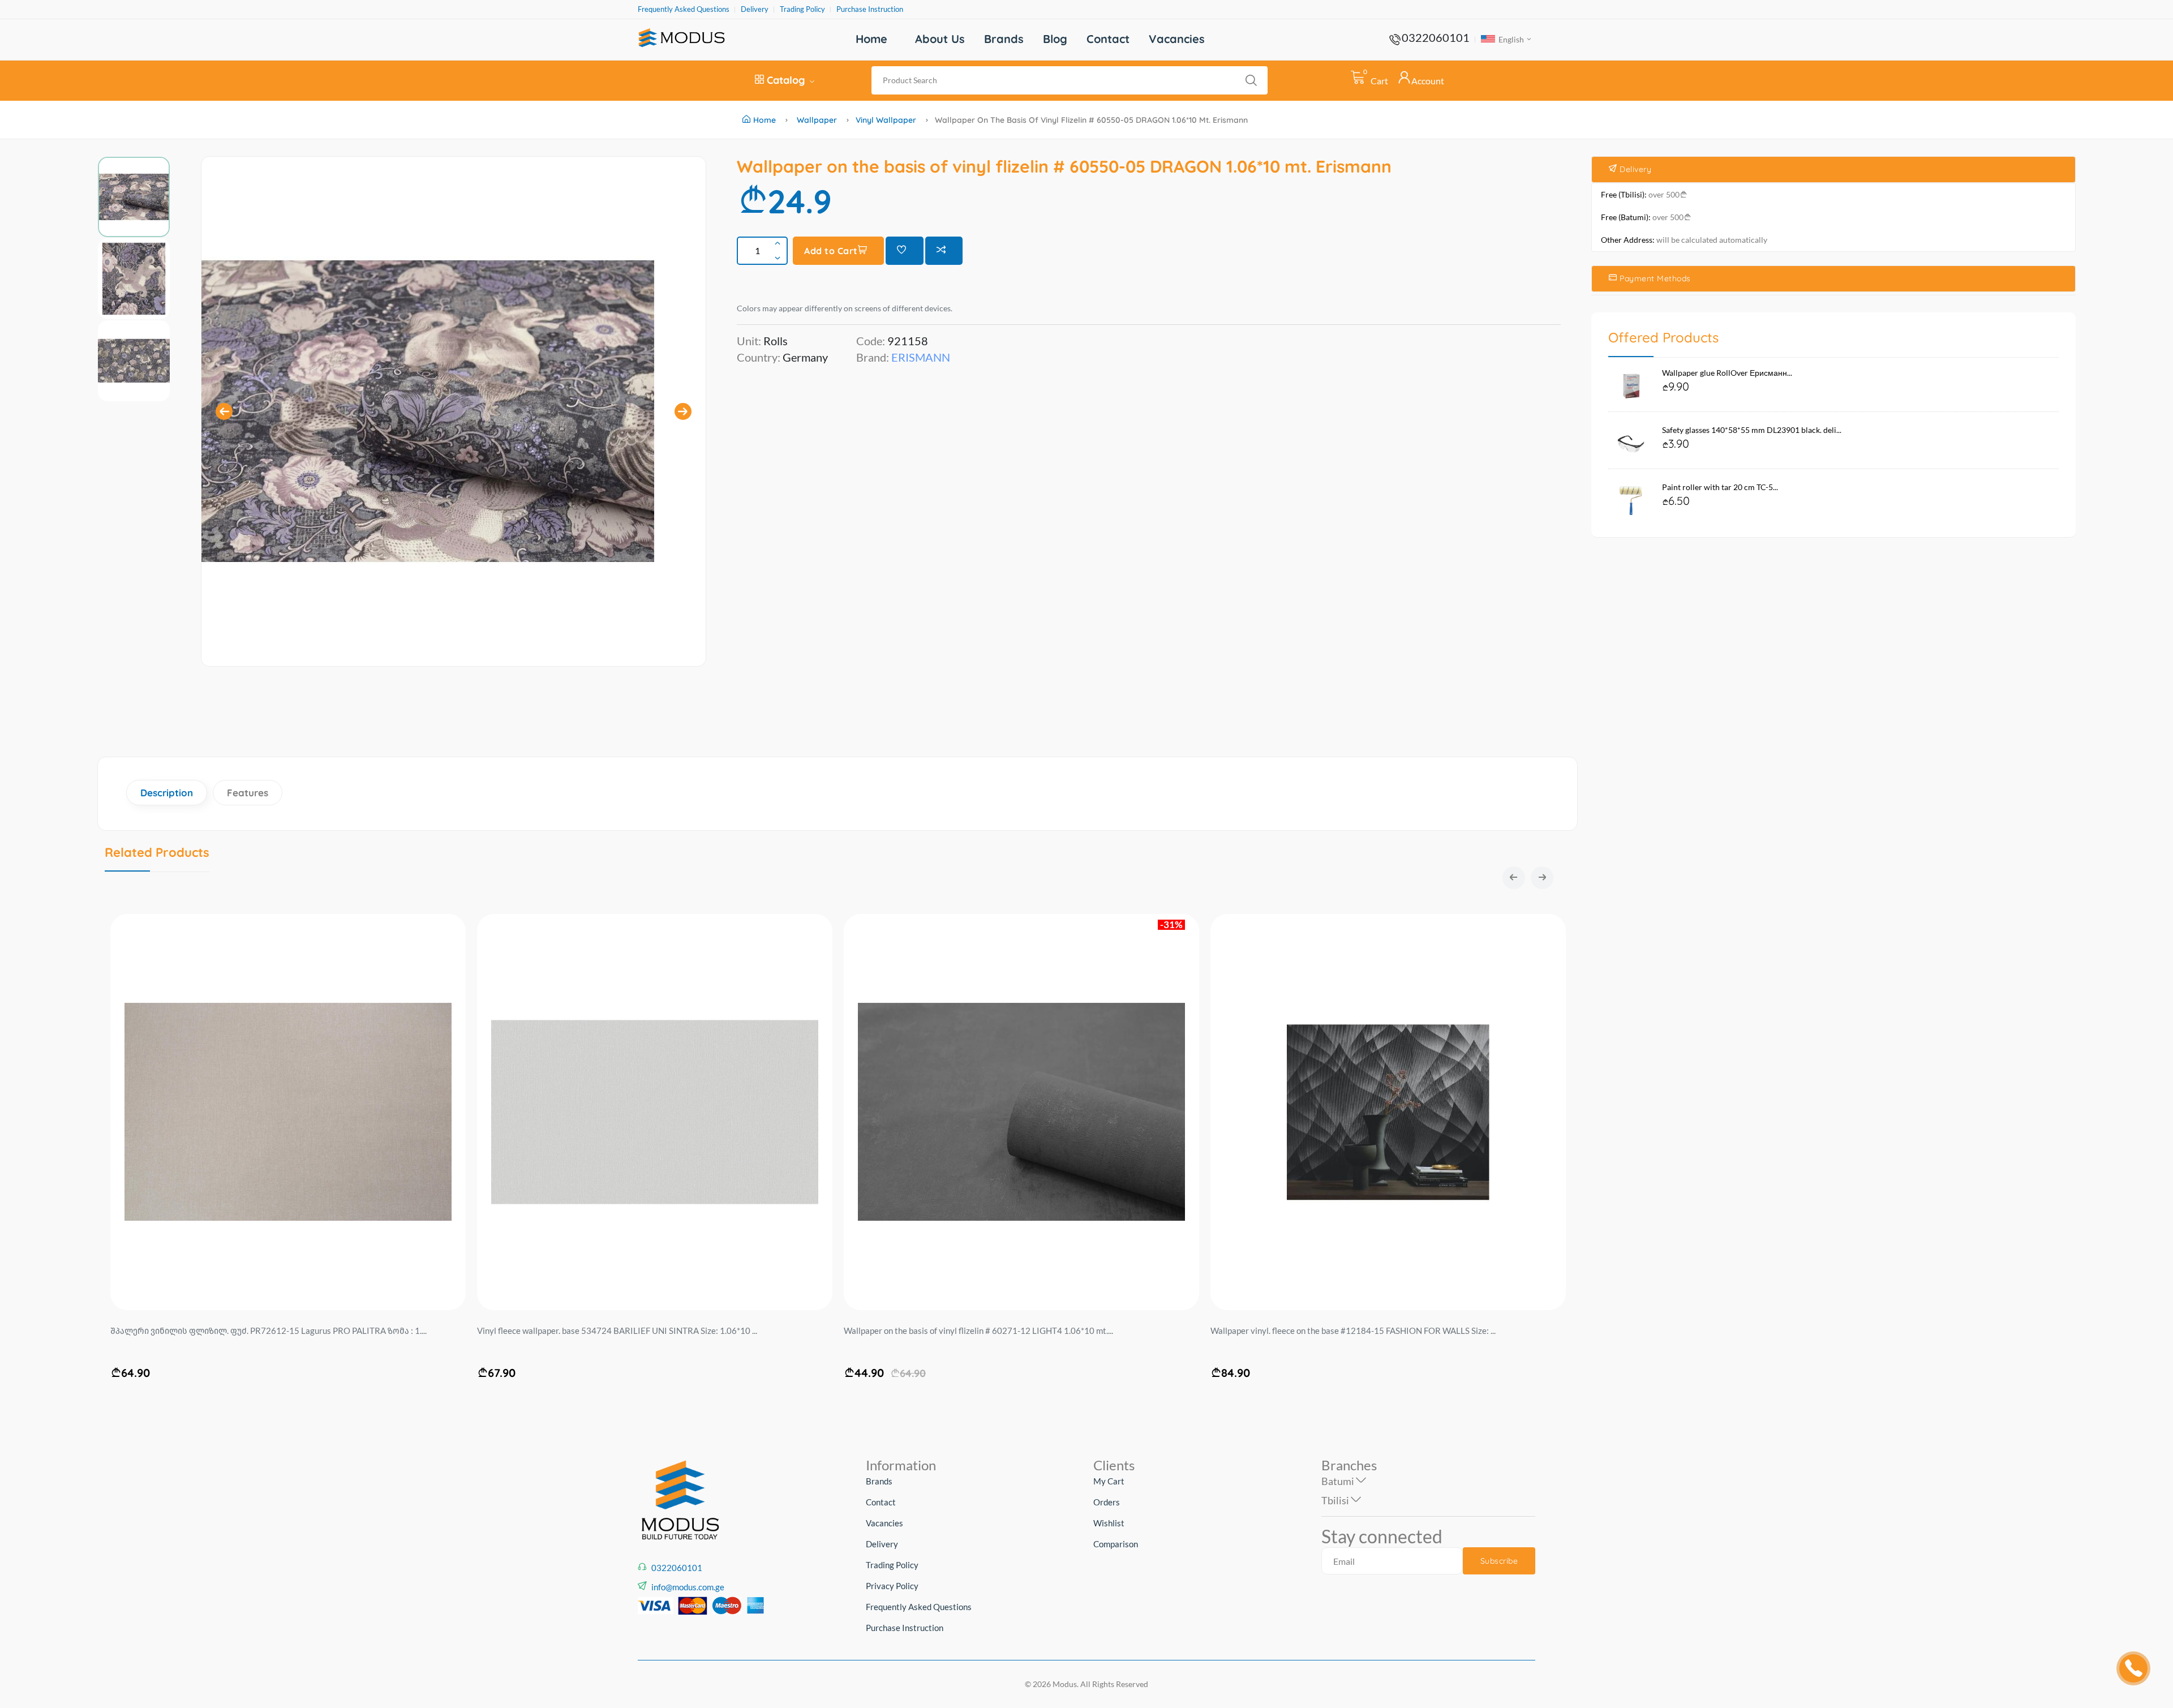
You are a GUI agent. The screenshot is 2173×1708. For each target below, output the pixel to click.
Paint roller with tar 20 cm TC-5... (1720, 487)
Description (167, 793)
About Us (940, 39)
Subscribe (1499, 1561)
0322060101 (1436, 37)
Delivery (755, 9)
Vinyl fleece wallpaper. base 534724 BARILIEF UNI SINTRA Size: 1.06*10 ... (250, 1331)
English (1510, 39)
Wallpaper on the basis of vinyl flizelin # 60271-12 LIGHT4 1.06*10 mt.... (612, 1331)
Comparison (1116, 1544)
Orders (1107, 1502)
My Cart (1109, 1481)
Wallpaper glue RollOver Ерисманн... (1727, 373)
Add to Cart (831, 251)
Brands (1004, 39)
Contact (1108, 39)
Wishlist (1109, 1523)
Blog (1055, 39)
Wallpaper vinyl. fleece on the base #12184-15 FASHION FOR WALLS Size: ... (986, 1331)
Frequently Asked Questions (684, 9)
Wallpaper (817, 120)
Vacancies (1177, 39)
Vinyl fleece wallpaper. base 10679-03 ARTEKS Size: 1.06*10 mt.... (1334, 1331)
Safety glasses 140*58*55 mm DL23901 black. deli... (1752, 430)
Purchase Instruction (870, 9)
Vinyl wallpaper (886, 120)
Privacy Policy (892, 1586)
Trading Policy (802, 9)
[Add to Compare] (944, 251)
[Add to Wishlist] (905, 251)
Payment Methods (1654, 278)
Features (248, 793)
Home (871, 39)
